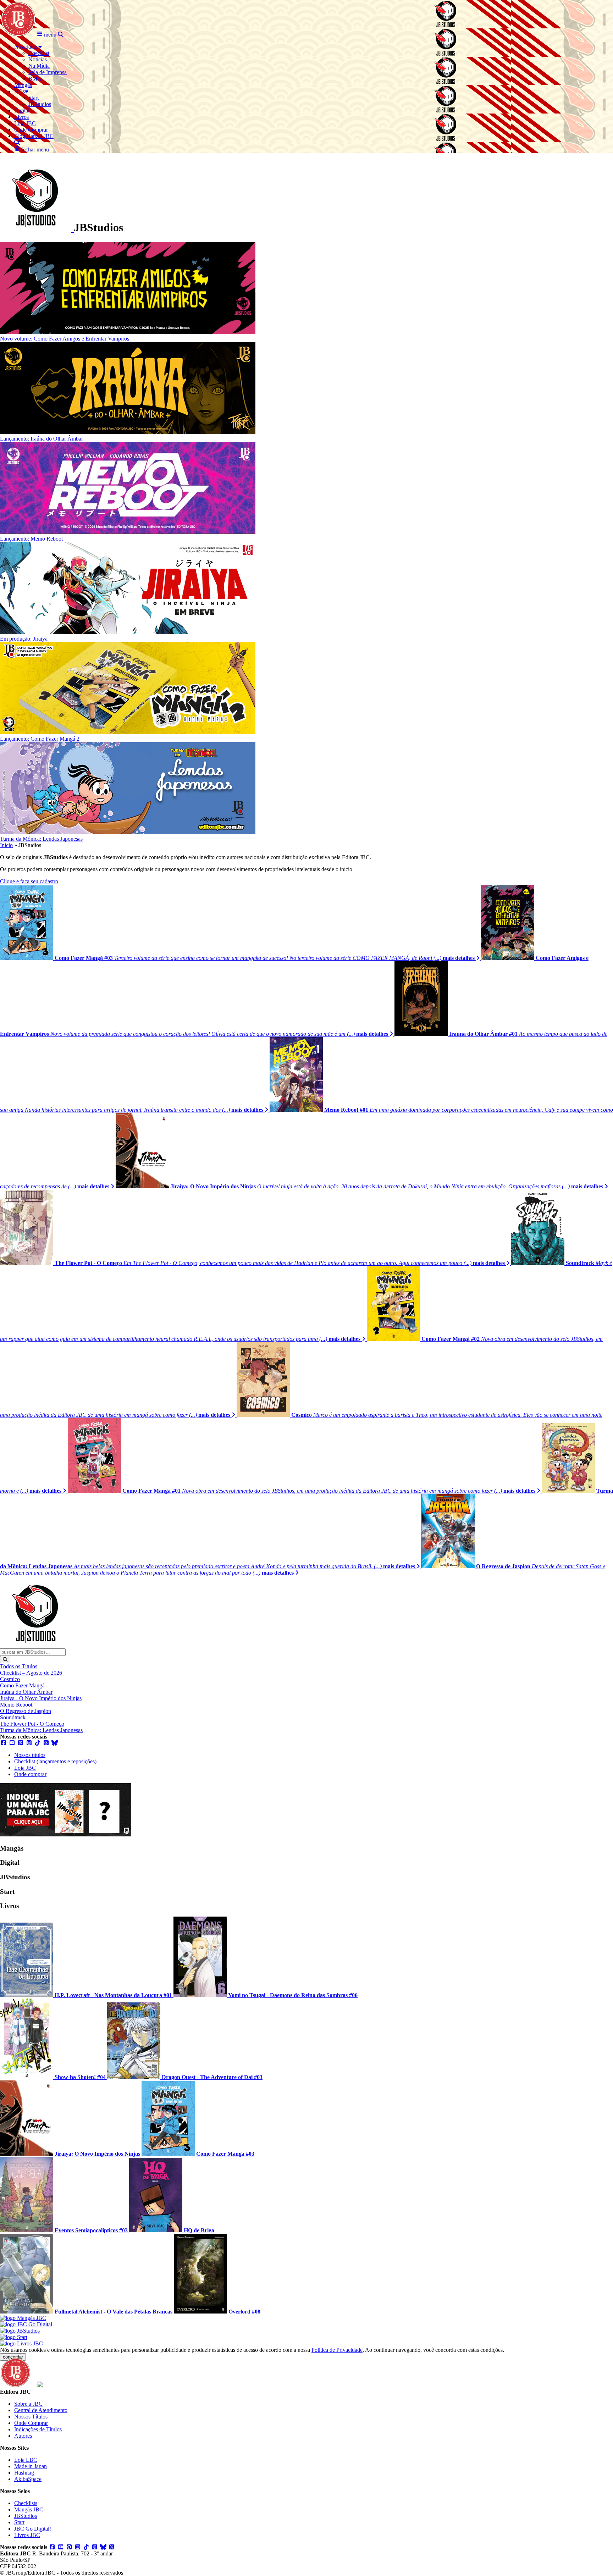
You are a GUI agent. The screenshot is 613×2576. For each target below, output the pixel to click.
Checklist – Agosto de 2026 (31, 1673)
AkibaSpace (28, 2479)
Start (19, 2522)
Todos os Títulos (19, 1666)
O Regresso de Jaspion (26, 1711)
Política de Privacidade (337, 2350)
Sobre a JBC (28, 2404)
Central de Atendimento (41, 2410)
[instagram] (29, 1743)
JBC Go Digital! (33, 2529)
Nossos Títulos (31, 2417)
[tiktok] (38, 1743)
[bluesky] (55, 1743)
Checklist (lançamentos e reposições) (55, 1761)
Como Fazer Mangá (22, 1685)
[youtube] (12, 1743)
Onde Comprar (31, 2423)
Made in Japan (31, 2466)
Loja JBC (25, 1768)
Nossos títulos (30, 1755)
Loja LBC (26, 2460)
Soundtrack (13, 1717)
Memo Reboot (16, 1705)
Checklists (26, 2503)
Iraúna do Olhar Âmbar (26, 1692)
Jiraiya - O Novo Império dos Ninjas (41, 1698)
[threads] (46, 1743)
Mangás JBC (29, 2509)
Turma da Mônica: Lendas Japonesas (41, 1730)
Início (6, 845)
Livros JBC (27, 2535)
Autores (23, 2436)
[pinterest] (21, 1743)
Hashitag (24, 2473)
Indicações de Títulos (38, 2429)
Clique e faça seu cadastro (29, 881)
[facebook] (4, 1743)
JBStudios (26, 2516)
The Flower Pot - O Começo (32, 1724)
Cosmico (10, 1679)
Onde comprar (30, 1774)
